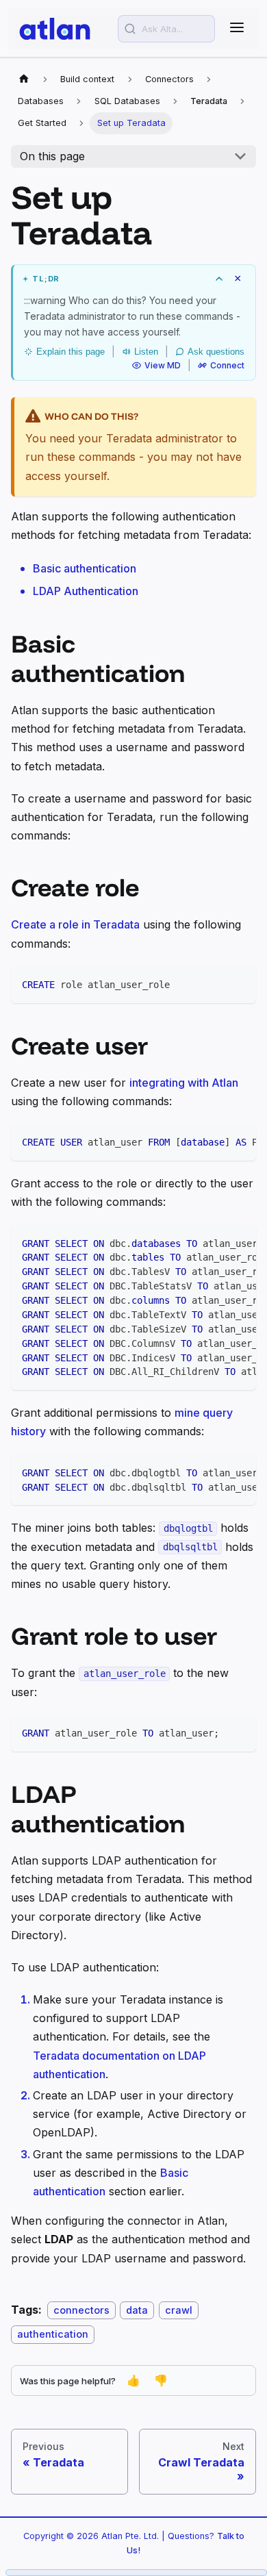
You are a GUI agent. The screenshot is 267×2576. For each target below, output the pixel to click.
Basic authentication (85, 568)
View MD (163, 365)
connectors (81, 2310)
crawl (179, 2310)
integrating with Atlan (184, 1083)
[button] (134, 279)
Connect (227, 365)
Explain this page (71, 352)
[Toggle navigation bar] (237, 28)
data (137, 2310)
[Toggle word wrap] (214, 1141)
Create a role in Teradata (75, 924)
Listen (146, 352)
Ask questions (216, 352)
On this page (52, 156)
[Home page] (24, 79)
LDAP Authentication (86, 591)
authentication (53, 2334)
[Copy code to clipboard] (239, 984)
